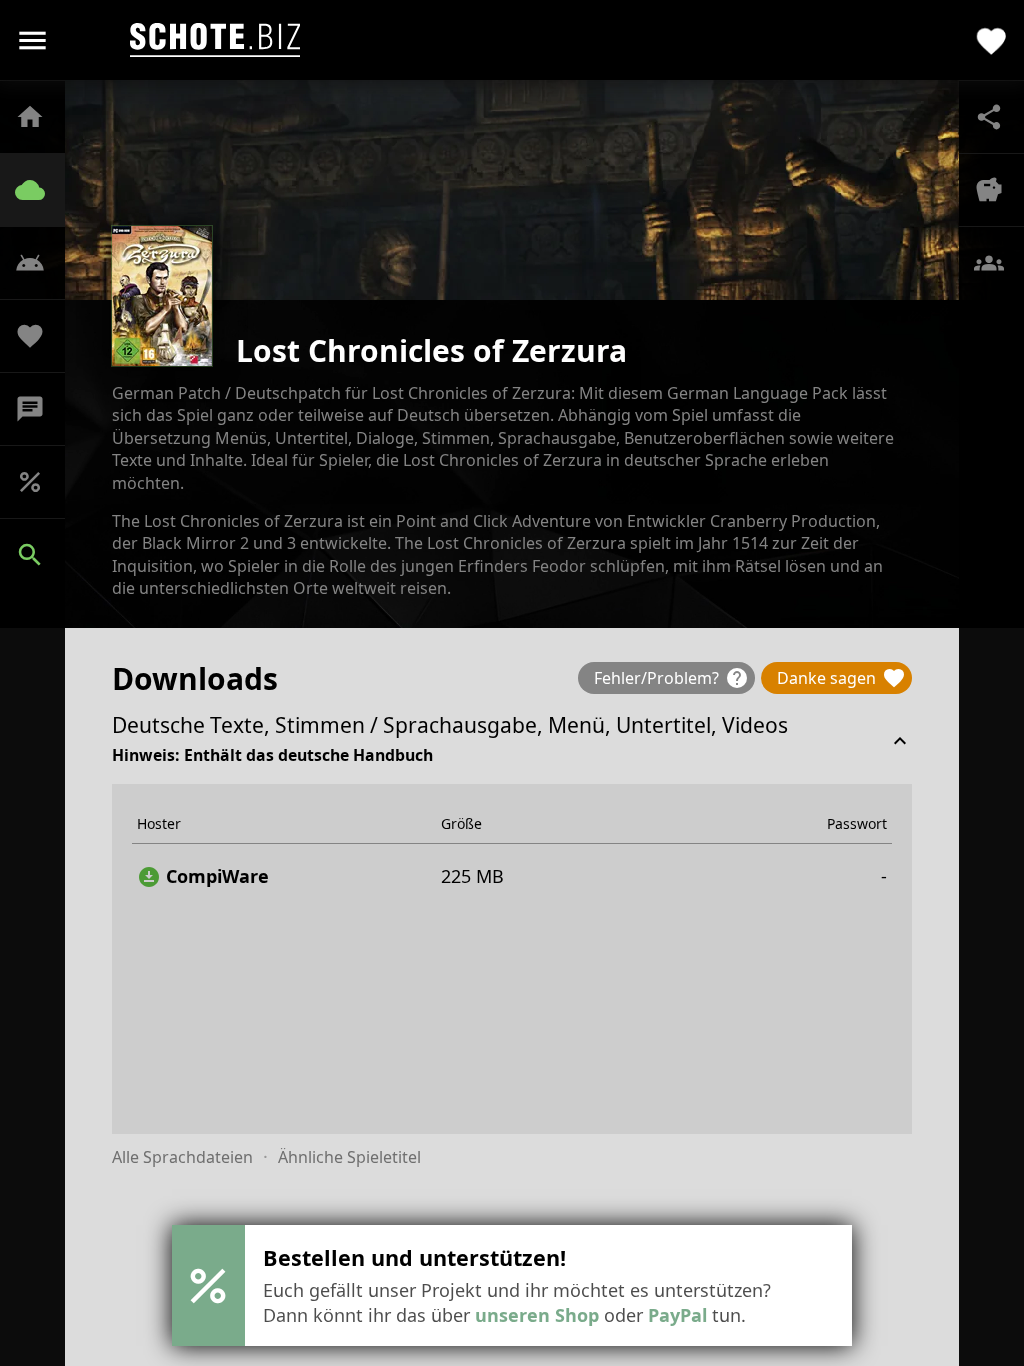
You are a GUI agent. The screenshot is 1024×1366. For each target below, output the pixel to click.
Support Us (40, 336)
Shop (40, 482)
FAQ (40, 263)
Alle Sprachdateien (182, 1157)
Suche (40, 555)
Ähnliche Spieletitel (349, 1157)
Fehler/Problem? (671, 678)
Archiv (40, 190)
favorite (991, 40)
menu (32, 40)
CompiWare (203, 876)
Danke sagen (841, 678)
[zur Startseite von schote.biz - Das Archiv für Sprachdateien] (215, 40)
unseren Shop (537, 1315)
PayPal (677, 1315)
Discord (40, 409)
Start (40, 117)
